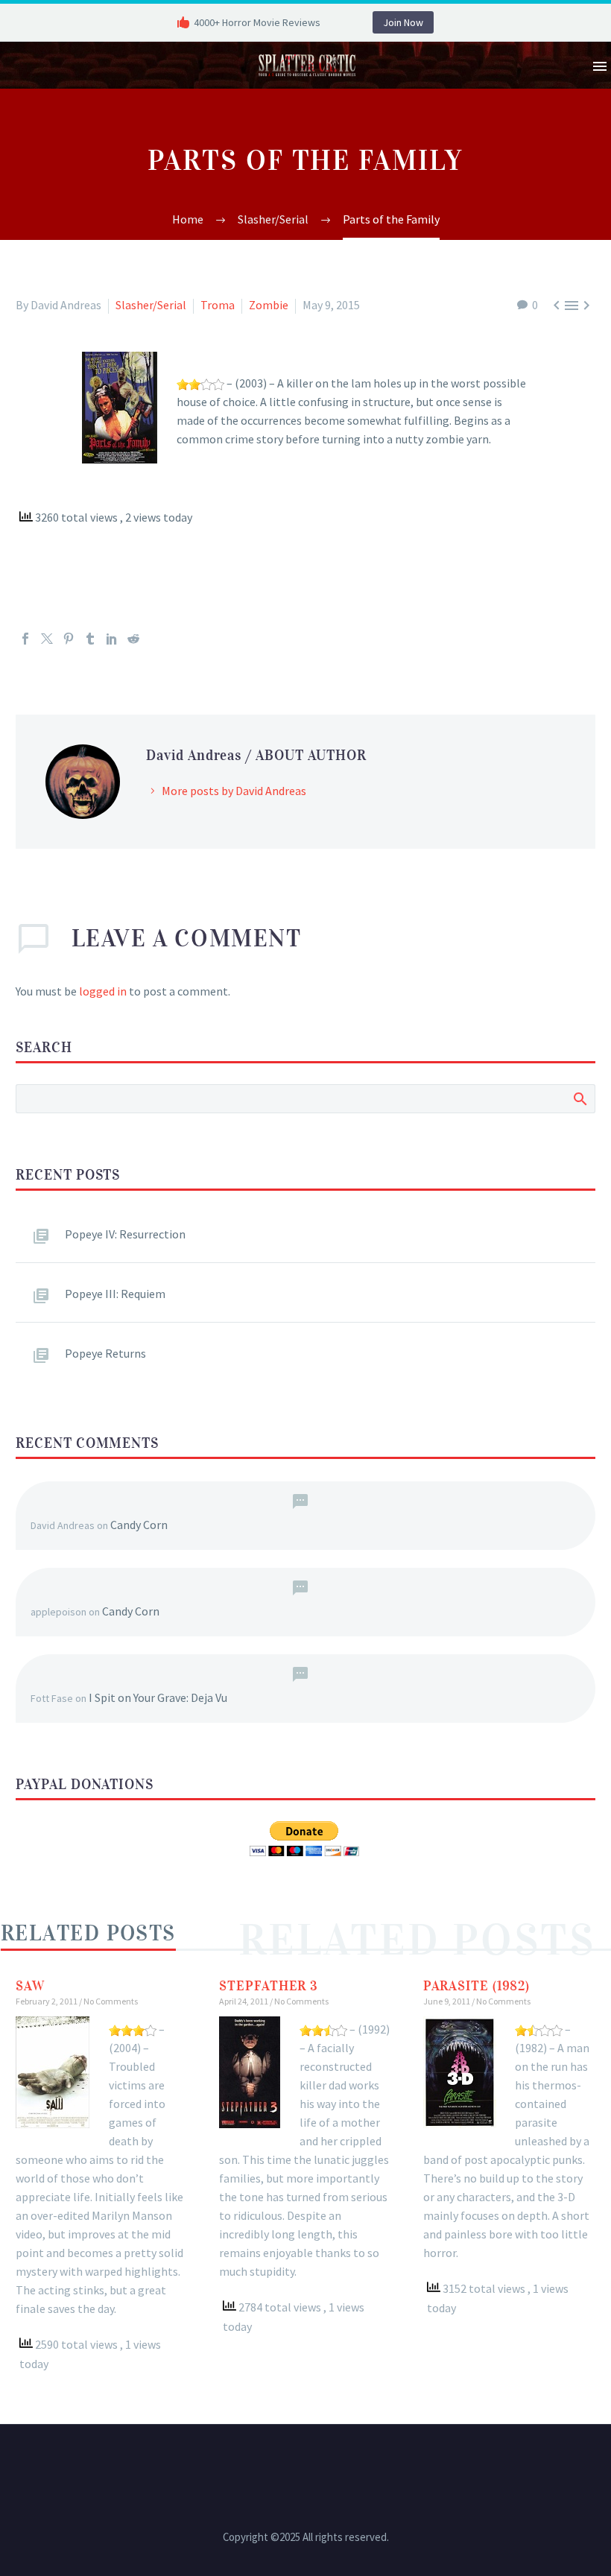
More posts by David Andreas (234, 791)
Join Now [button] (403, 22)
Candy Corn (139, 1525)
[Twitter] (47, 639)
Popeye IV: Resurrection (125, 1234)
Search (579, 1098)
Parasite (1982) (477, 1986)
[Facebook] (25, 639)
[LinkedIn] (112, 639)
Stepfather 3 (269, 1986)
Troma (218, 305)
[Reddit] (133, 639)
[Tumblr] (90, 639)
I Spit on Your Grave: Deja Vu (158, 1697)
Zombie (269, 305)
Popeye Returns (105, 1353)
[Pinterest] (69, 639)
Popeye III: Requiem (115, 1294)
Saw (30, 1986)
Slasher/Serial (151, 305)
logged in (103, 991)
